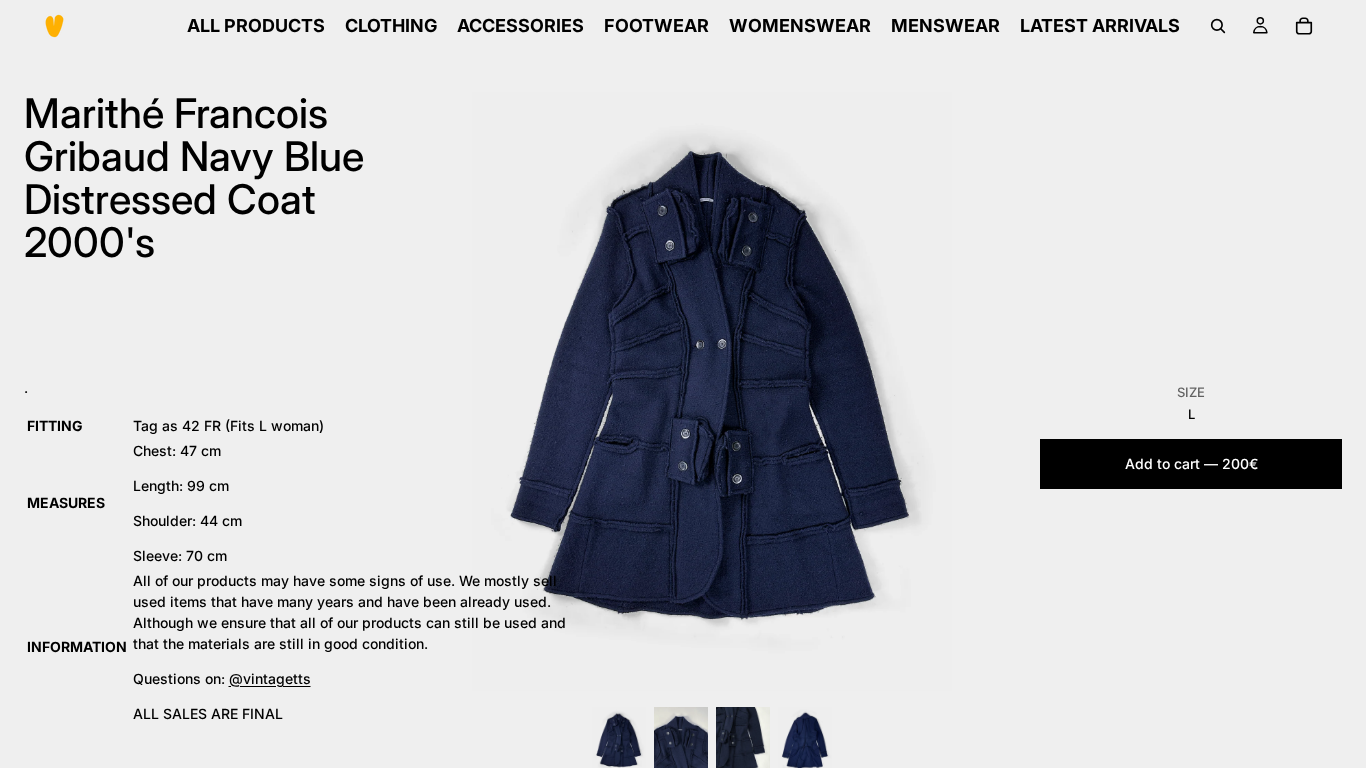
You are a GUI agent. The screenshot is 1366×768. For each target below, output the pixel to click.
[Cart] (1304, 26)
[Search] (1218, 26)
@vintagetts (270, 678)
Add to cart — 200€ (1191, 463)
